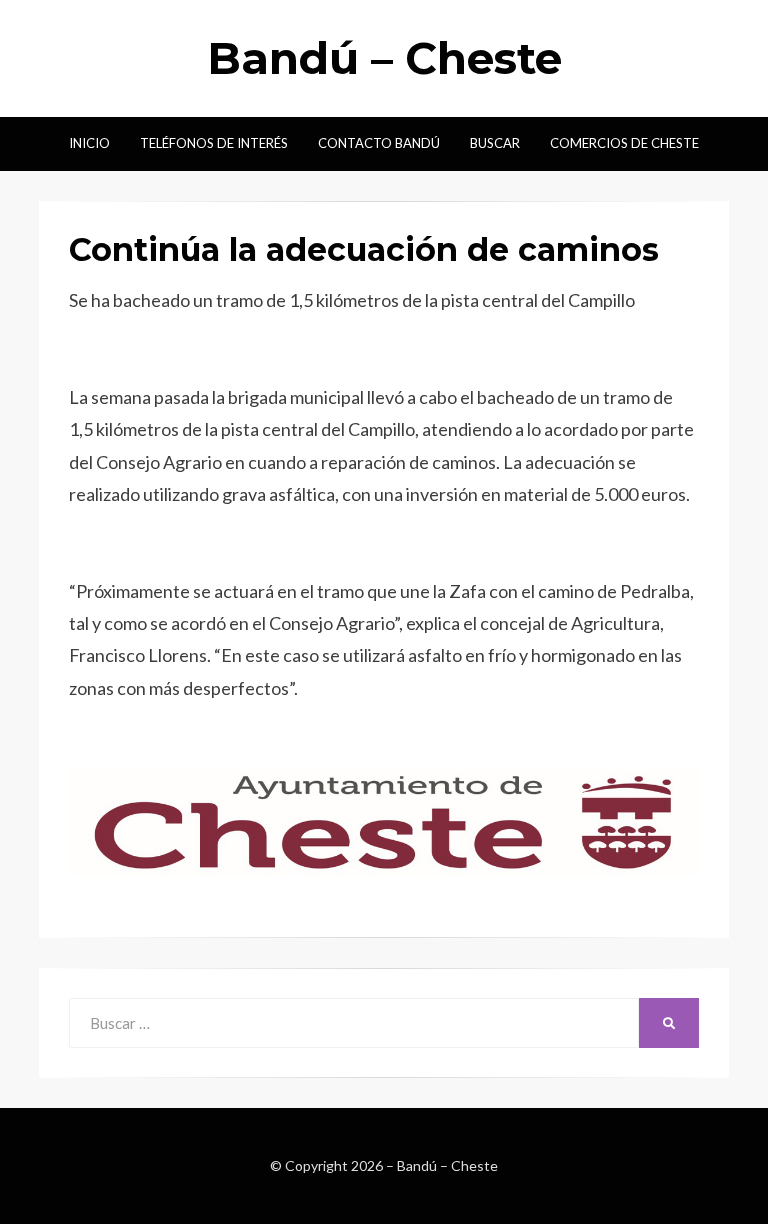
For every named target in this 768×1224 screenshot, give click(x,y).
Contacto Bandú (379, 143)
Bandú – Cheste (384, 58)
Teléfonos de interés (214, 143)
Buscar (495, 143)
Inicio (89, 143)
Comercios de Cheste (624, 143)
